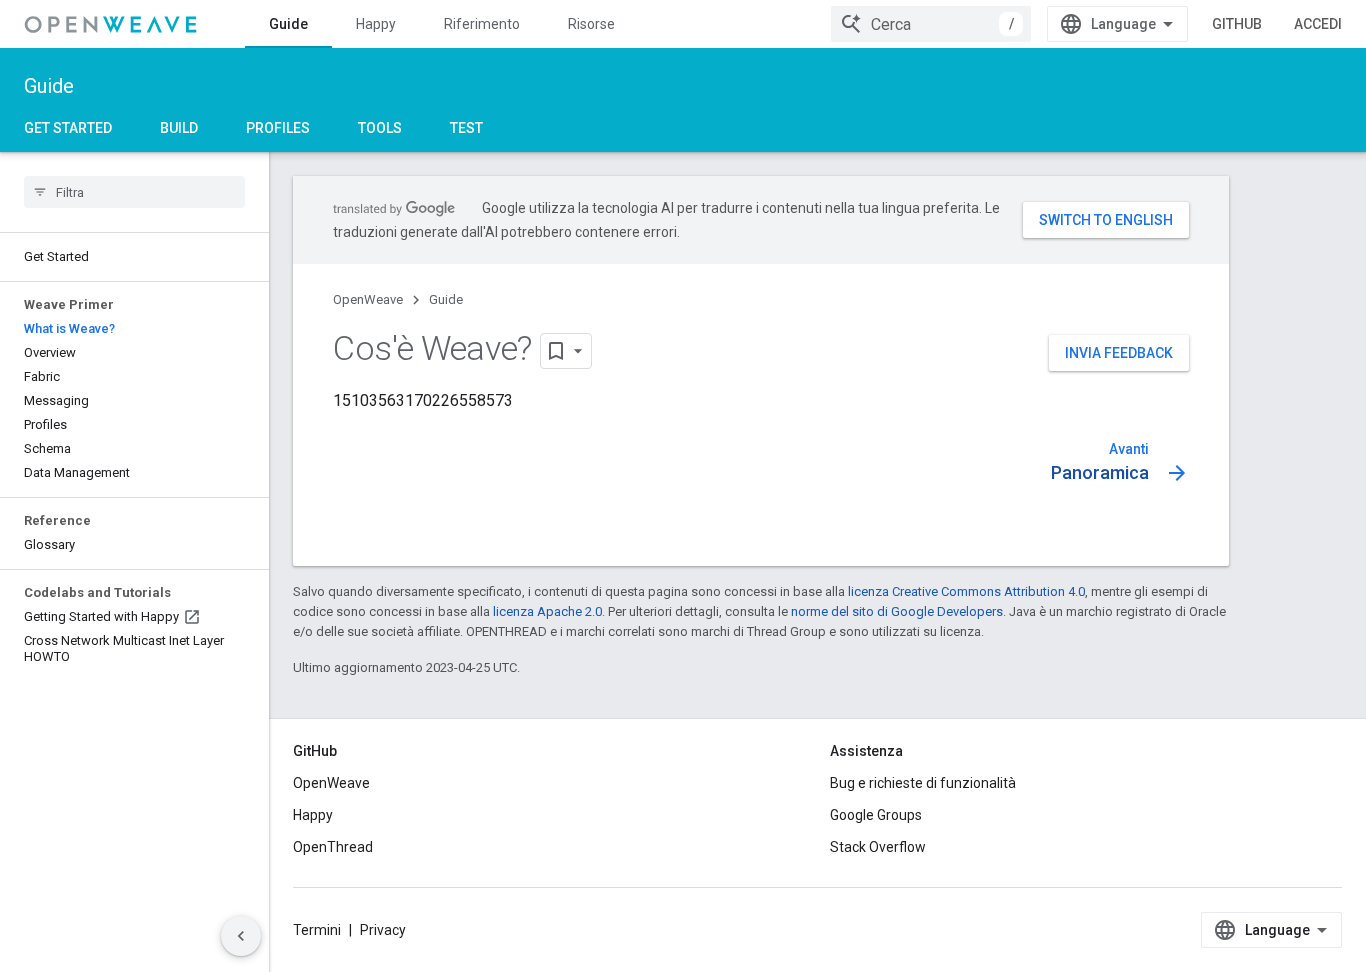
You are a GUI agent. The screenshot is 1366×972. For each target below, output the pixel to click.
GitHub (1237, 24)
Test (466, 128)
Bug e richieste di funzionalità (923, 783)
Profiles (278, 128)
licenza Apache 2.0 (547, 611)
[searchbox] (134, 192)
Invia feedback (1119, 353)
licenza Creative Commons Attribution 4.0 (966, 591)
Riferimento (482, 24)
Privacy (383, 930)
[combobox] (931, 24)
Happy (376, 24)
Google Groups (876, 815)
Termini (317, 930)
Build (179, 128)
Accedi (1318, 24)
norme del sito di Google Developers (897, 611)
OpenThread (333, 847)
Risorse (591, 24)
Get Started (68, 128)
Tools (380, 128)
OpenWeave (368, 299)
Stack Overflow (878, 847)
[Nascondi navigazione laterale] (241, 936)
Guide (288, 24)
